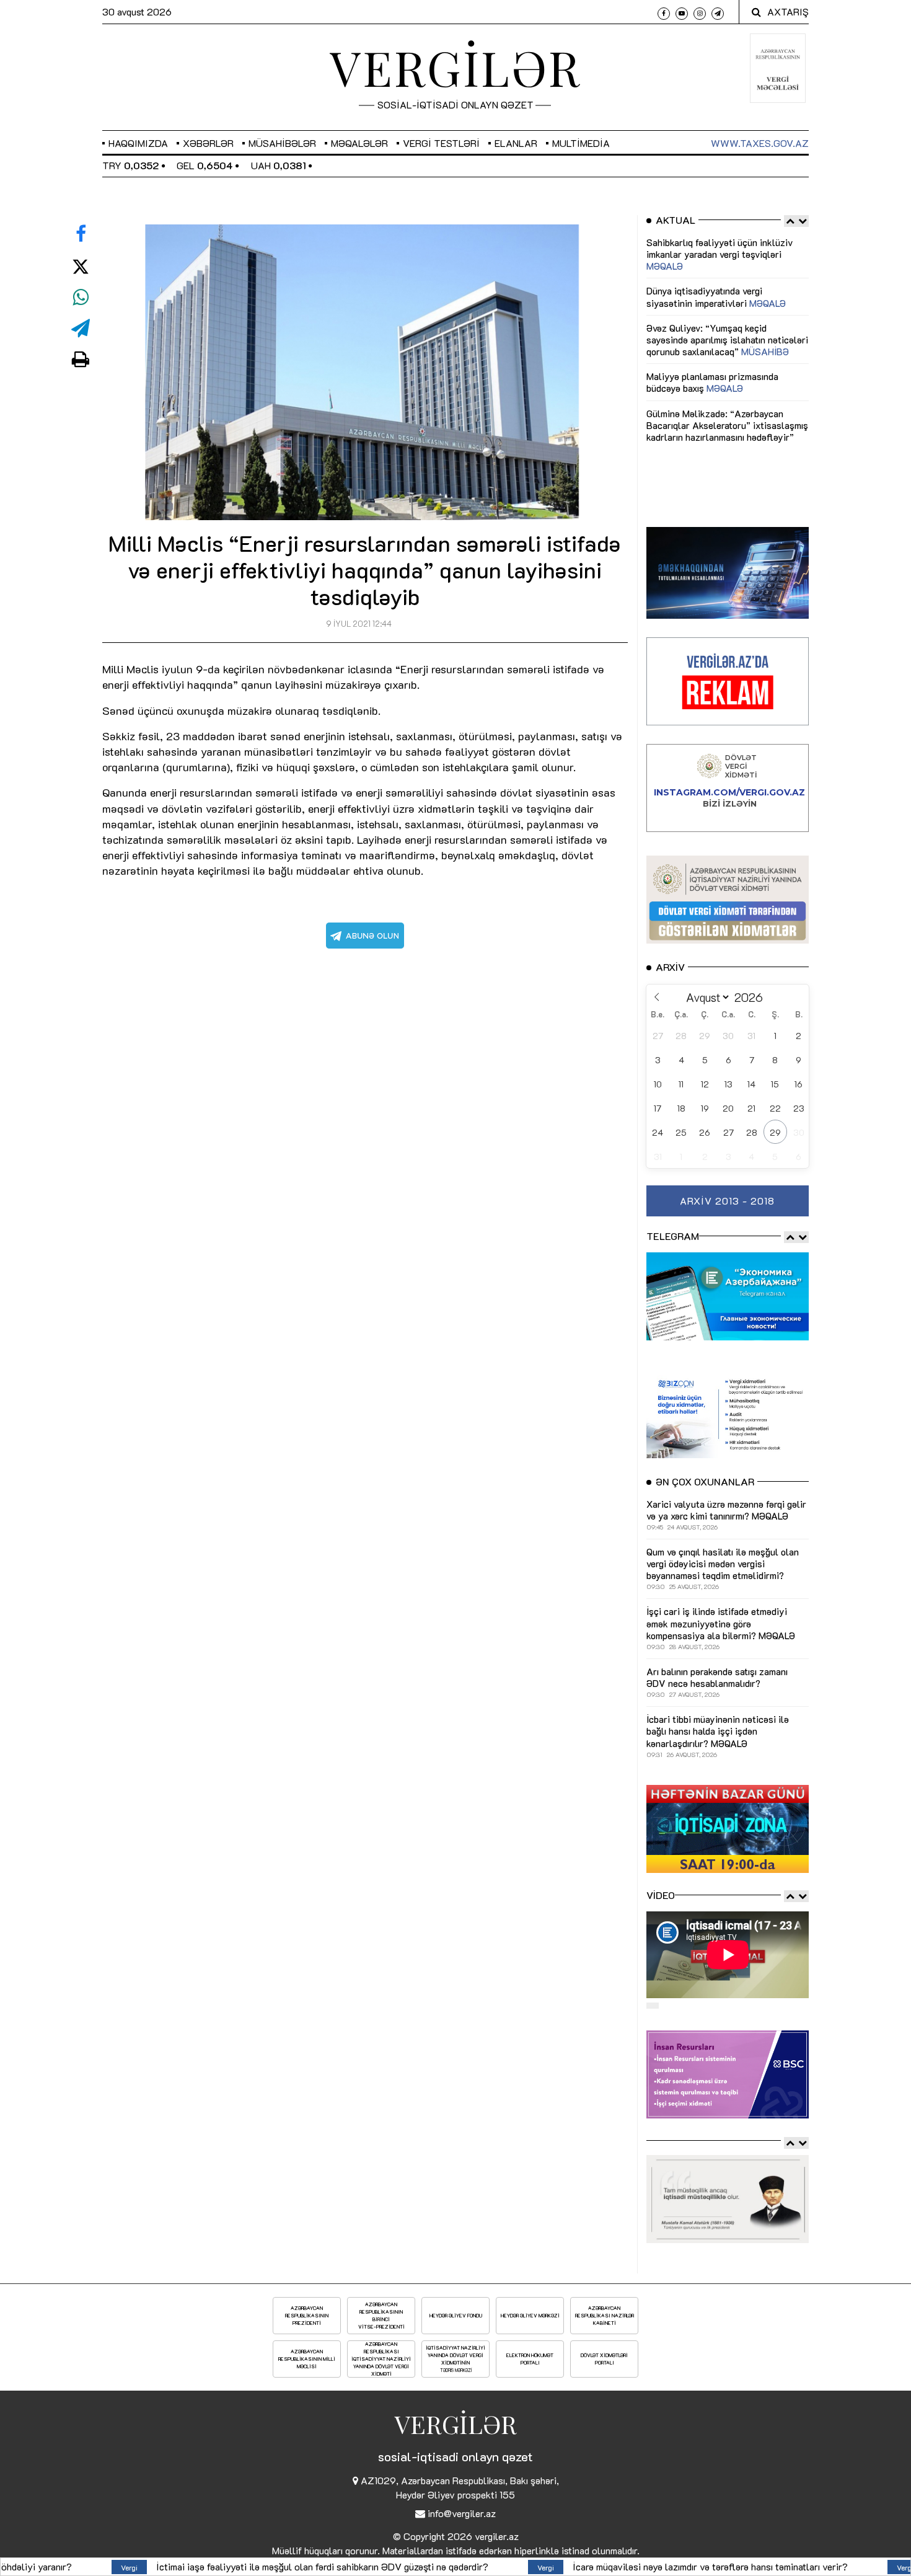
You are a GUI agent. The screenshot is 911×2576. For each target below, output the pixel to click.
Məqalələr (359, 143)
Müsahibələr (282, 143)
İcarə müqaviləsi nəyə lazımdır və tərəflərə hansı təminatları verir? (463, 2566)
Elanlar (516, 143)
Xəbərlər (208, 143)
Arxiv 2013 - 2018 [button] (727, 1201)
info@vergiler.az (462, 2513)
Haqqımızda (138, 143)
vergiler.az (497, 2536)
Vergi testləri (441, 143)
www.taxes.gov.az (760, 143)
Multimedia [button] (581, 143)
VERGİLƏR (455, 67)
